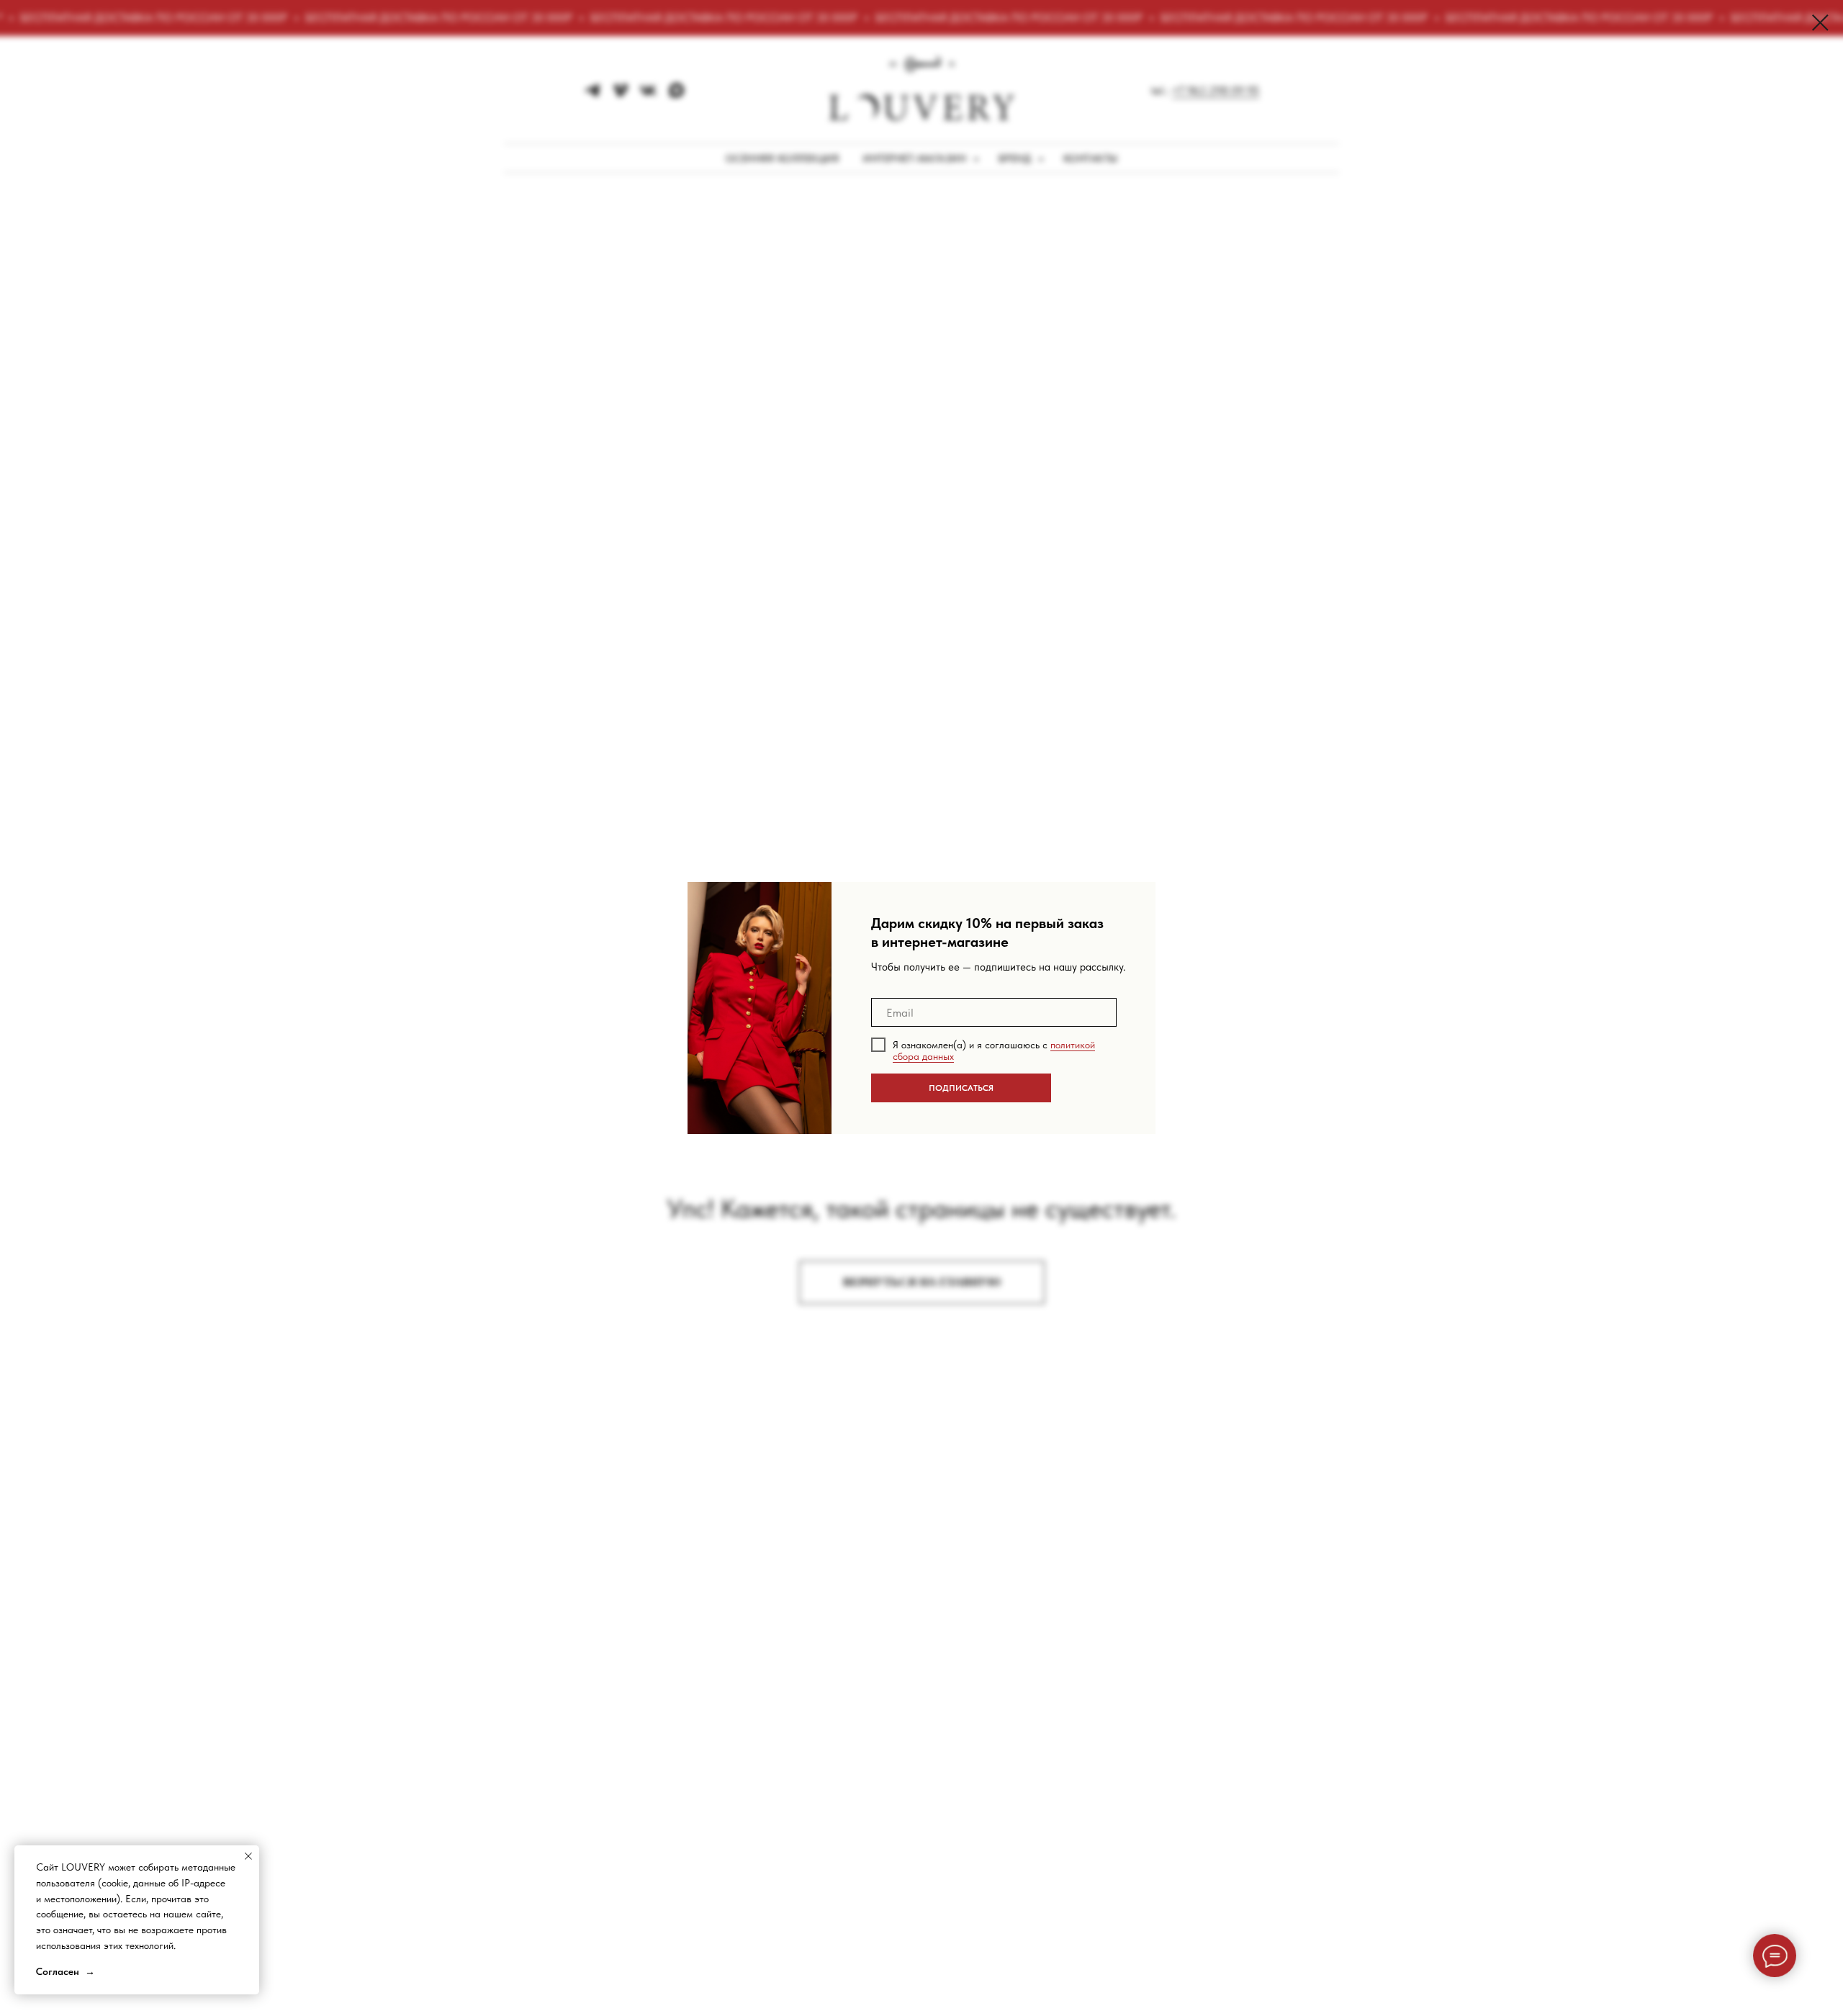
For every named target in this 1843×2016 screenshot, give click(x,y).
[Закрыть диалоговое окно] (1820, 23)
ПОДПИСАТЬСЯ (961, 1088)
